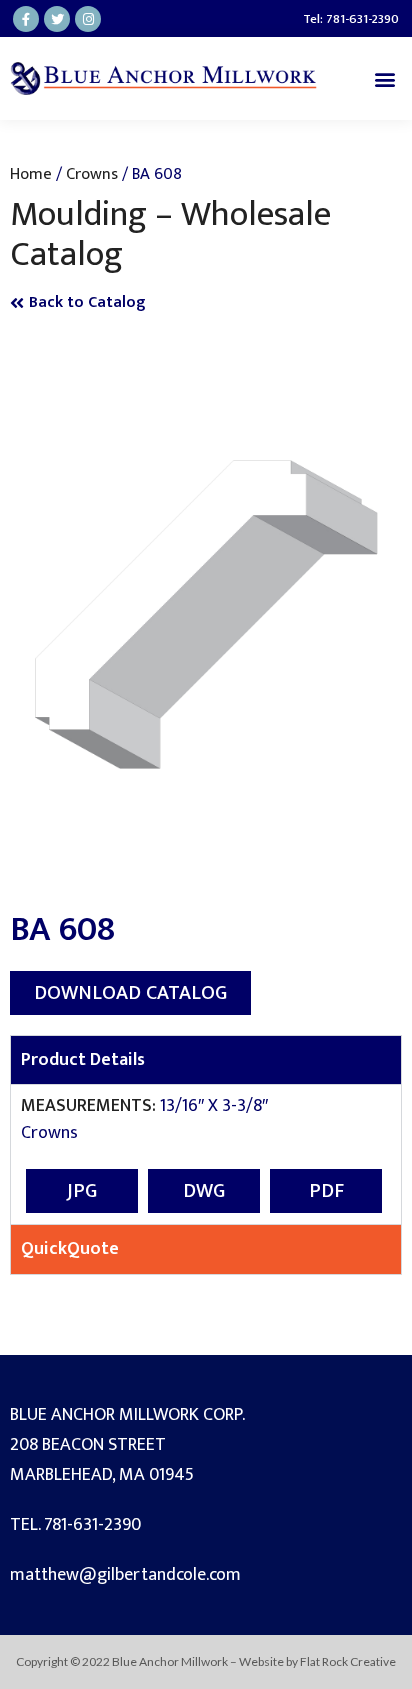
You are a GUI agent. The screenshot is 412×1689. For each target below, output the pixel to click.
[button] (385, 78)
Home (31, 174)
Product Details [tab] (83, 1060)
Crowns (92, 174)
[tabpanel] (206, 1154)
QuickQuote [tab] (70, 1249)
